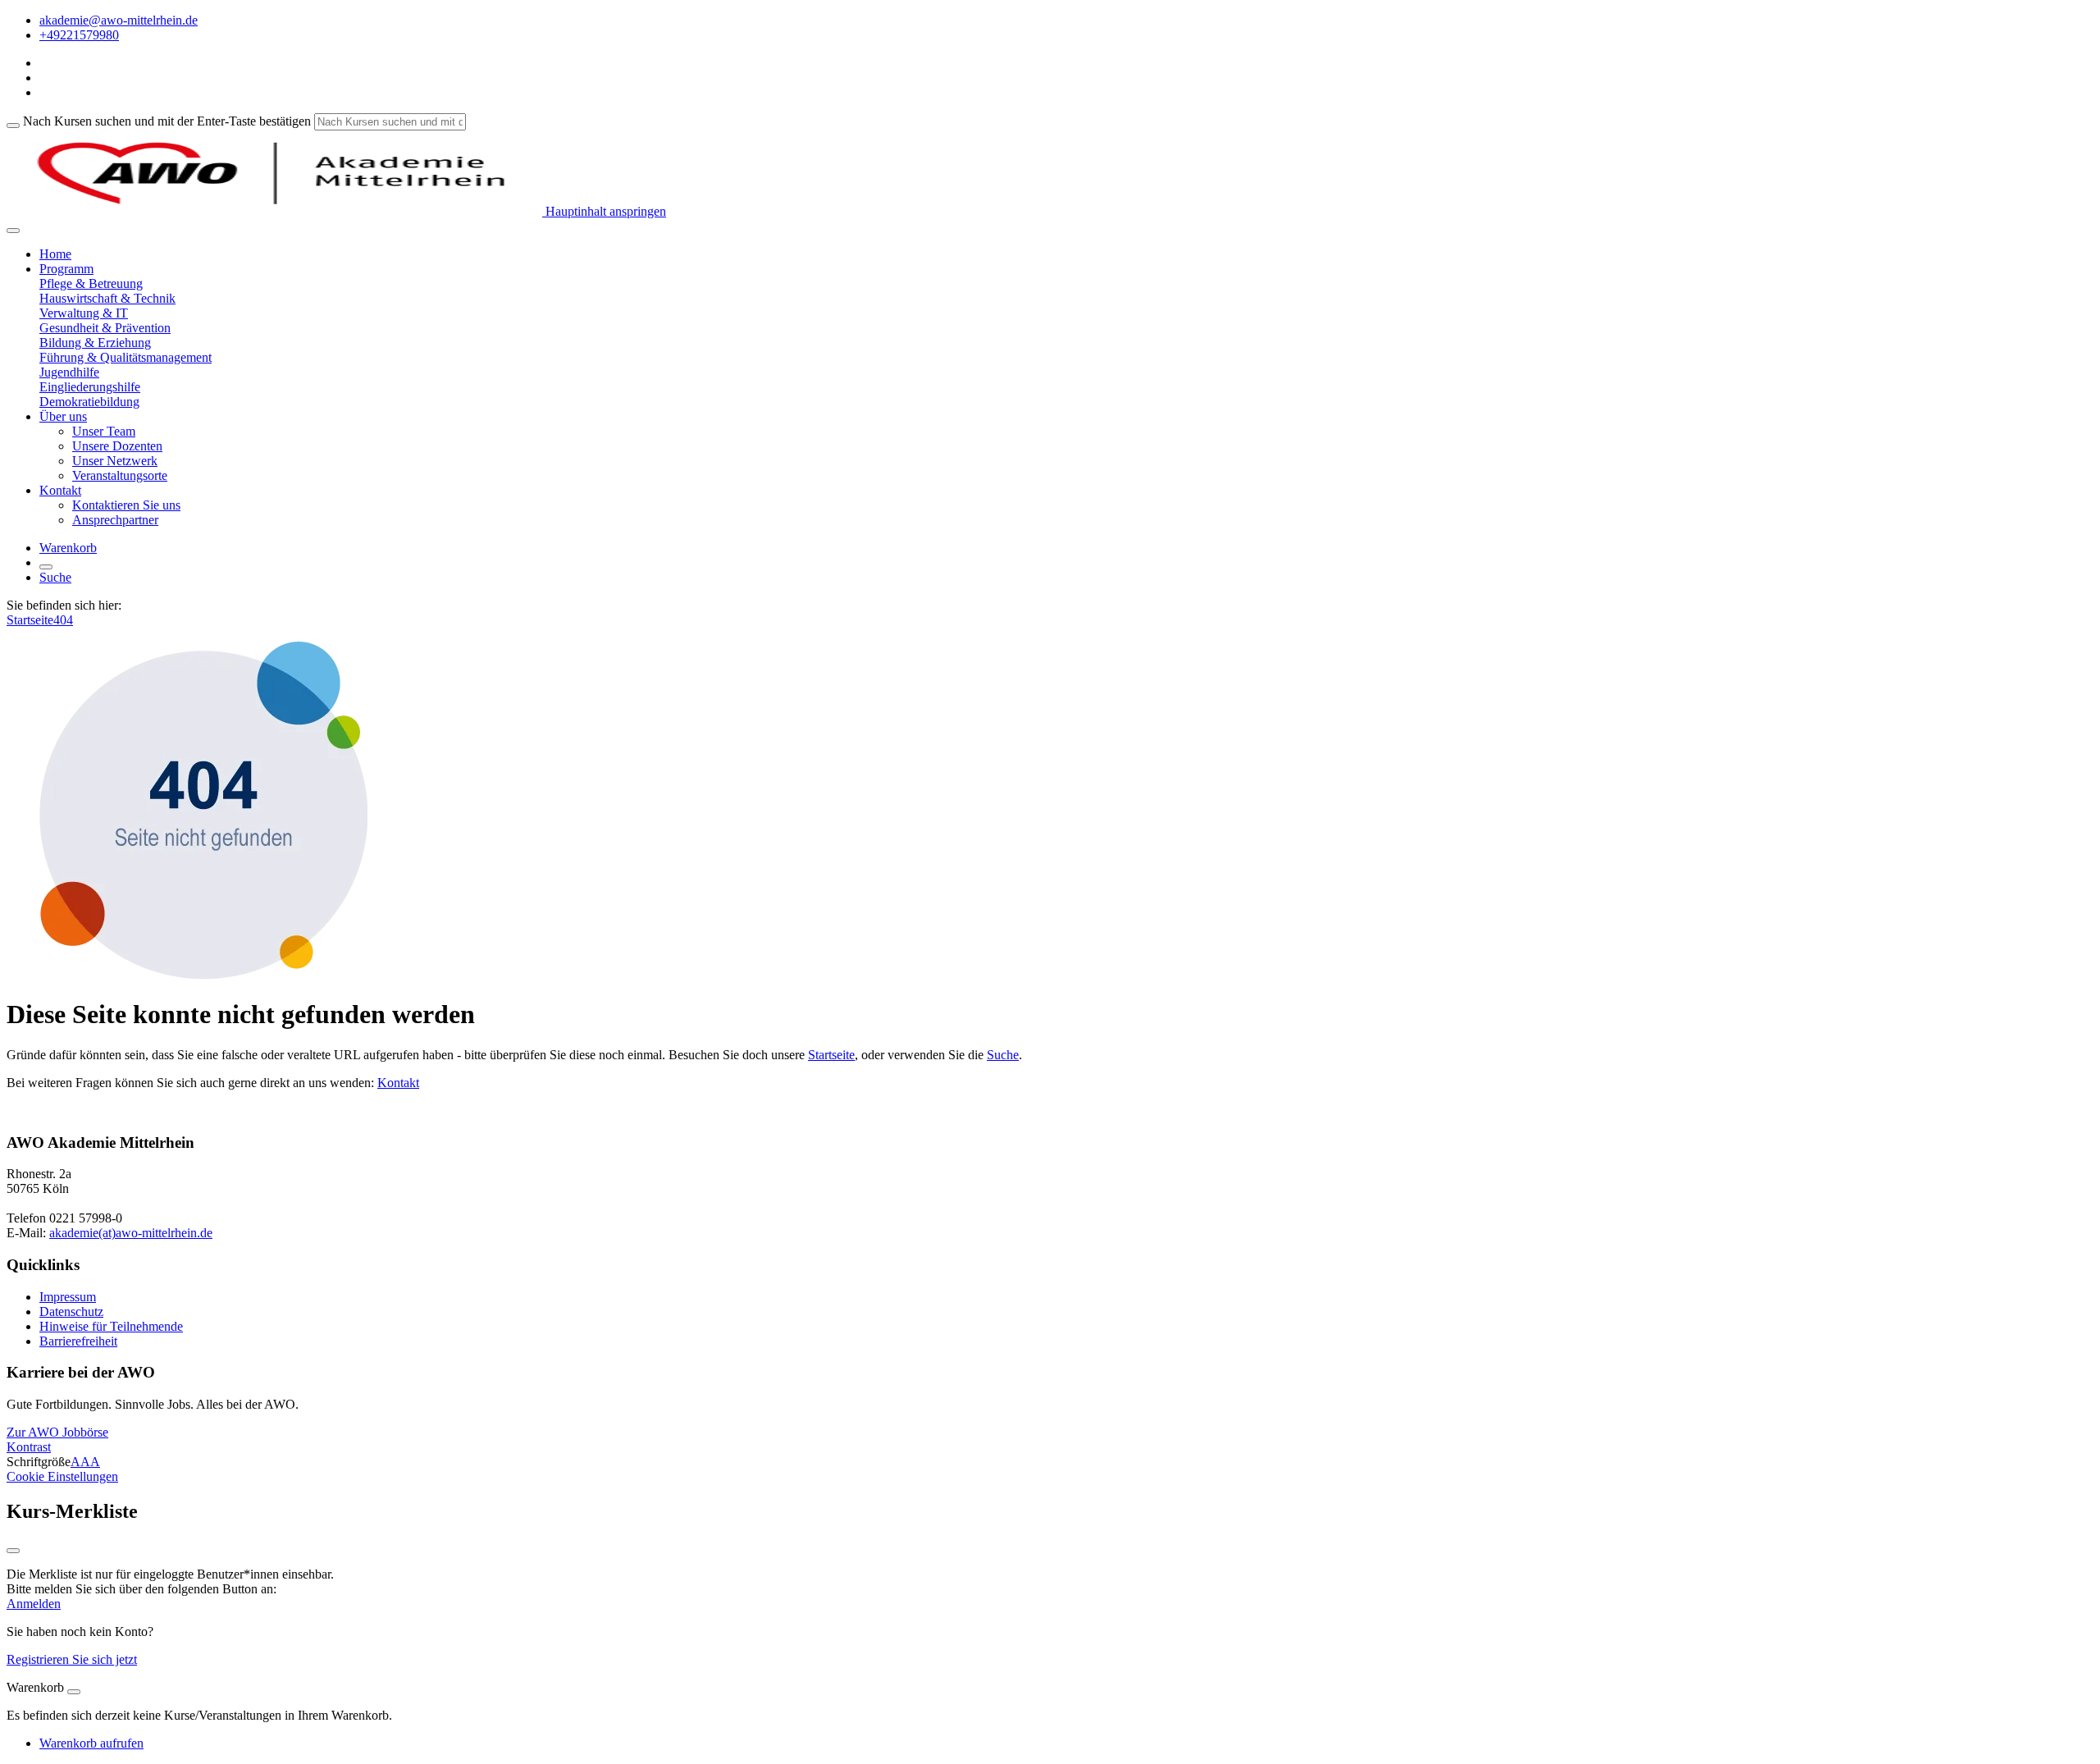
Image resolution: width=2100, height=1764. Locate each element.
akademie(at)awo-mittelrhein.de (131, 1233)
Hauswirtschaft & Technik (107, 298)
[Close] (74, 1692)
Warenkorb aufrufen (91, 1743)
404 (63, 620)
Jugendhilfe (69, 372)
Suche (55, 577)
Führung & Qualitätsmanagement (126, 357)
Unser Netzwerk (115, 461)
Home (55, 254)
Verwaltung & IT (84, 313)
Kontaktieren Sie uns (126, 505)
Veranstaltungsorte (120, 475)
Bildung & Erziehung (95, 343)
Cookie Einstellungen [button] (62, 1476)
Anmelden (34, 1604)
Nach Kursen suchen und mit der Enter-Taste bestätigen (167, 121)
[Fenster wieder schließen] (13, 1551)
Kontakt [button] (60, 490)
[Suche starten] (13, 126)
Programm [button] (66, 269)
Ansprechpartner (115, 520)
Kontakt (398, 1083)
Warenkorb (68, 548)
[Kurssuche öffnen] (46, 567)
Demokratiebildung (89, 402)
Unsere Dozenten (117, 446)
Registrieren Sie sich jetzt (72, 1659)
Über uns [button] (63, 416)
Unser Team (104, 431)
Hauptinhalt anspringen (604, 211)
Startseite (30, 620)
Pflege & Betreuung (91, 283)
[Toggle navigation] (13, 231)
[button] (57, 1432)
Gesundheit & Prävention (105, 328)
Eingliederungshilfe (90, 387)
